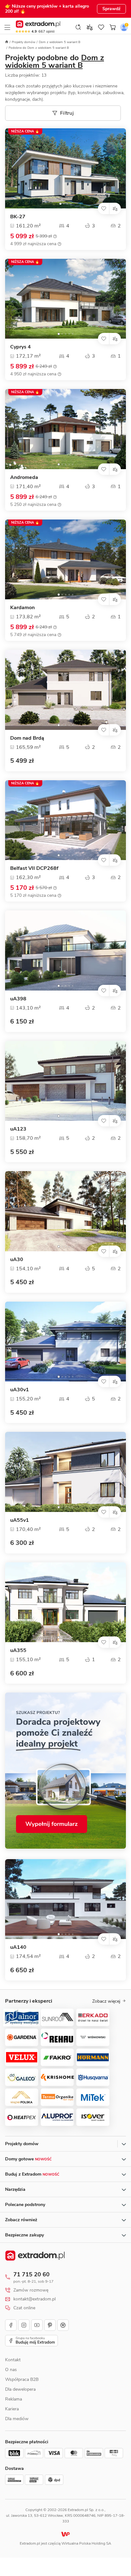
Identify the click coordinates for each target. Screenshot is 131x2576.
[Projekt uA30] (65, 1211)
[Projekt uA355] (65, 1602)
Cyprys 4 (21, 347)
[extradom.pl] (38, 24)
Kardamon (22, 608)
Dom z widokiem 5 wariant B (60, 42)
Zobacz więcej (106, 2001)
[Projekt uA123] (65, 1081)
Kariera (12, 2409)
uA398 (18, 999)
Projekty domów (24, 42)
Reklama (14, 2399)
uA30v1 (20, 1390)
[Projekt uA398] (65, 950)
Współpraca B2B (22, 2379)
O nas (11, 2370)
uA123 (18, 1129)
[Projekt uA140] (65, 1899)
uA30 (17, 1260)
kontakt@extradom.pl (34, 2299)
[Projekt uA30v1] (65, 1342)
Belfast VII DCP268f (34, 868)
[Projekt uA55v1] (65, 1472)
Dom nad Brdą (27, 738)
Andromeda (24, 478)
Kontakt (13, 2360)
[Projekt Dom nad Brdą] (65, 690)
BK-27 (18, 217)
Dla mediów (17, 2419)
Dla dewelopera (20, 2389)
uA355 (18, 1651)
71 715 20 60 (31, 2274)
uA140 (18, 1947)
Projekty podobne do (55, 61)
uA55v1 (20, 1520)
